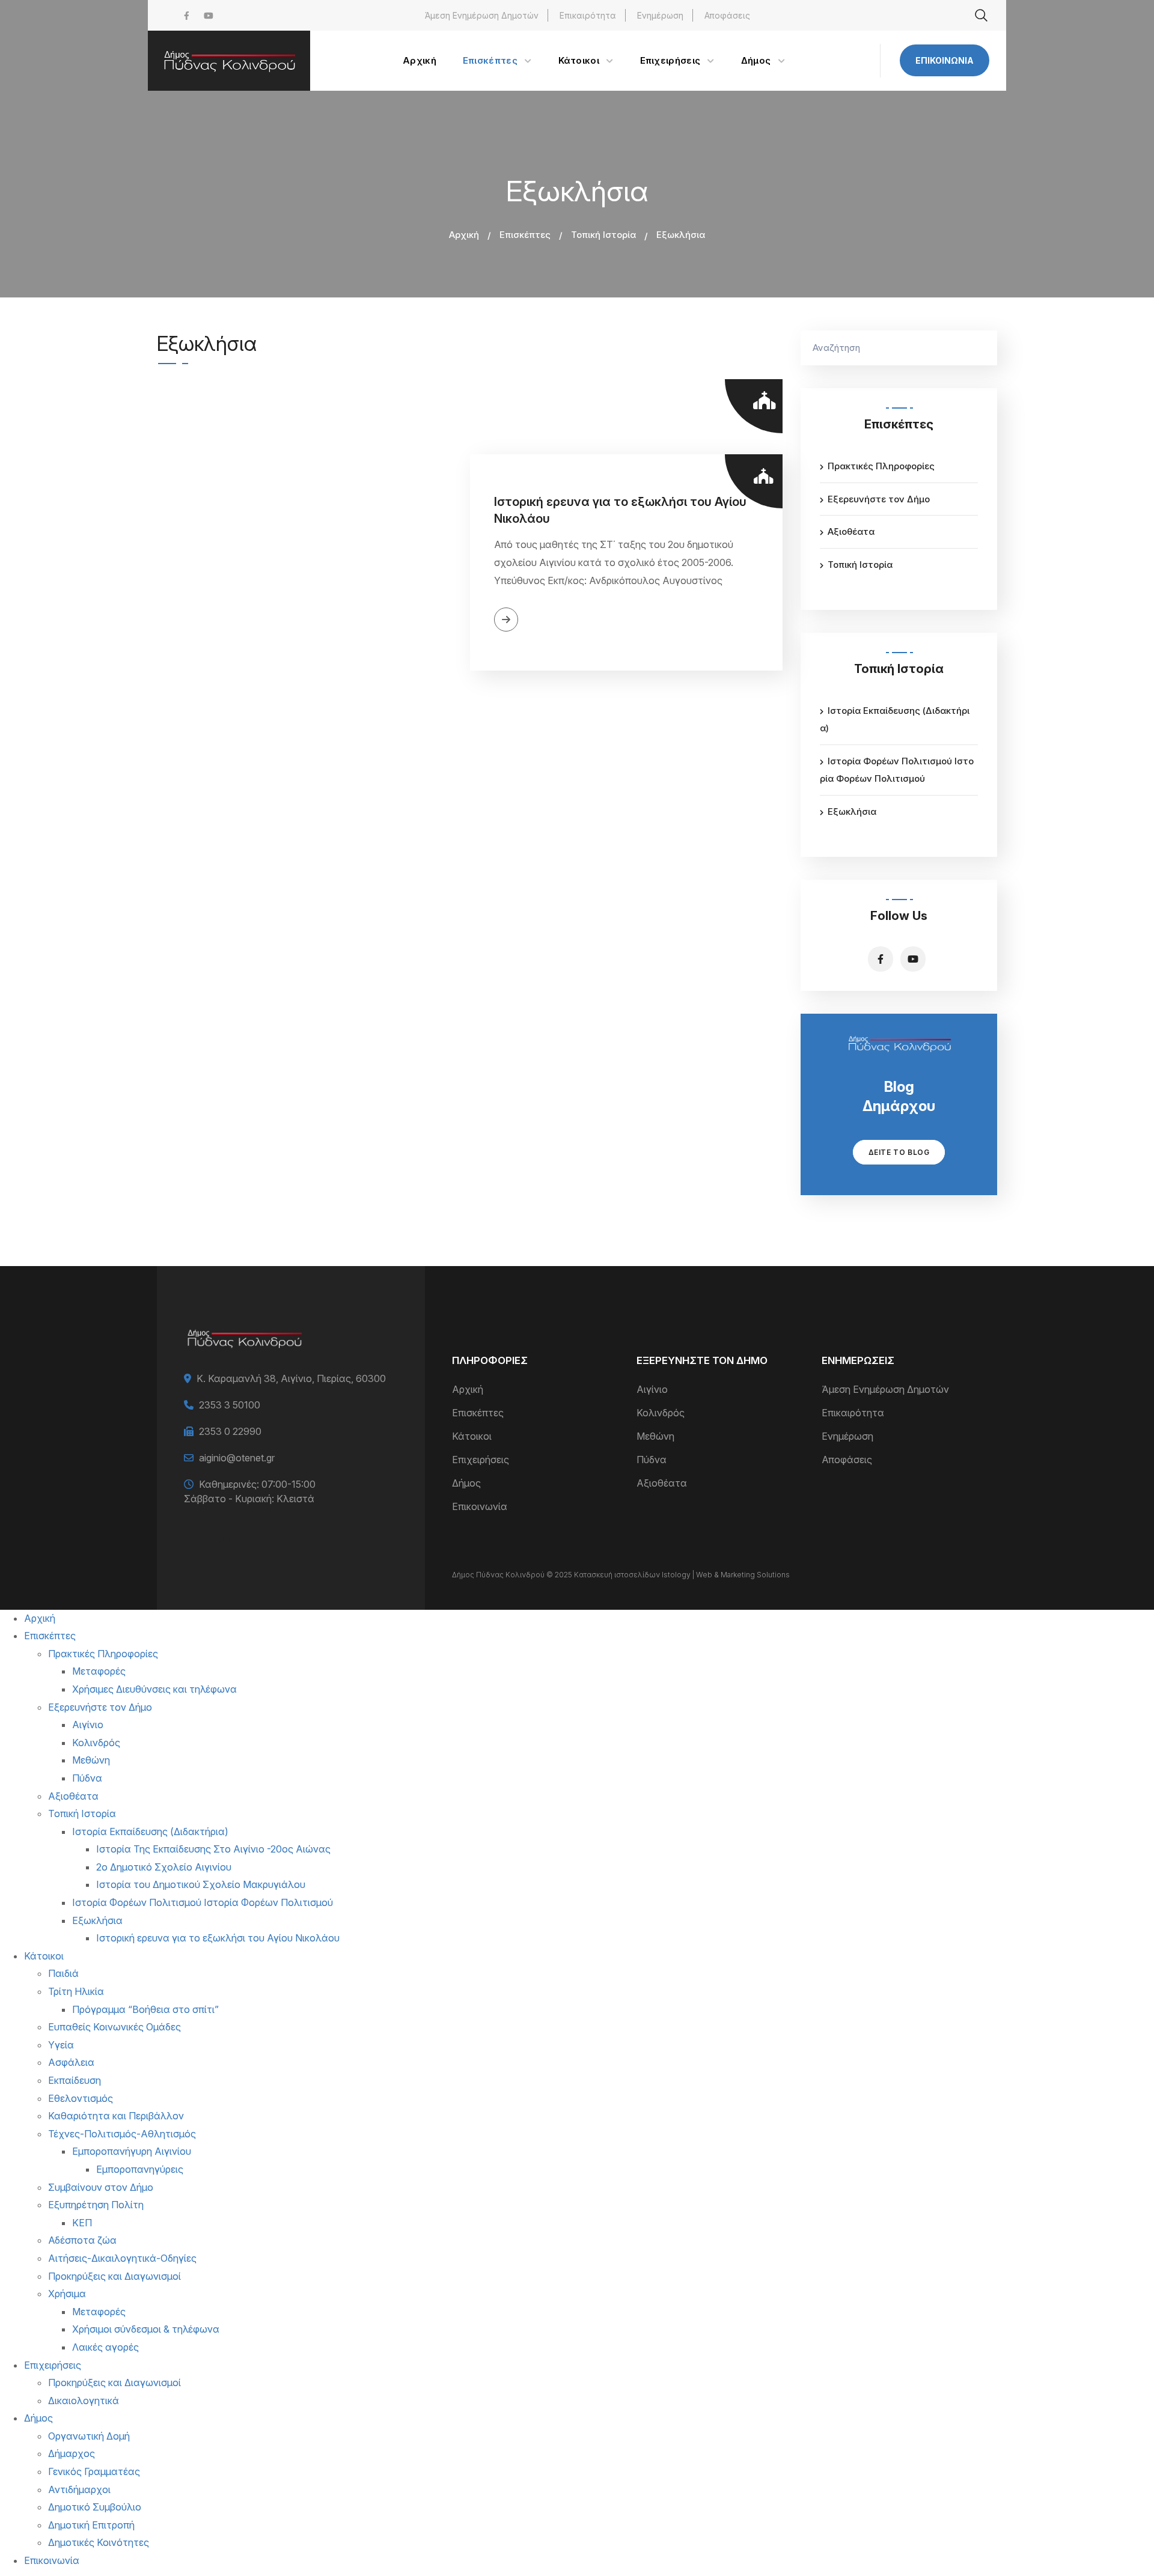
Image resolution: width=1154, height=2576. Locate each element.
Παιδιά (63, 1973)
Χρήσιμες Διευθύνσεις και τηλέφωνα (154, 1689)
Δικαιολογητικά (84, 2401)
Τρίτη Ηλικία (76, 1991)
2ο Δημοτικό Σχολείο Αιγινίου (164, 1867)
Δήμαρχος (72, 2453)
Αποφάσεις (727, 15)
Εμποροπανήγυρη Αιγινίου (132, 2151)
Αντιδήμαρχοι (79, 2489)
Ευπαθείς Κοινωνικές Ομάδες (114, 2027)
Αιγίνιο (652, 1389)
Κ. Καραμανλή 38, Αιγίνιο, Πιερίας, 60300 (291, 1378)
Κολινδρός (661, 1413)
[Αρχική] (229, 61)
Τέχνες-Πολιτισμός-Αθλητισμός (122, 2134)
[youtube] (209, 15)
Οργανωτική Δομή (89, 2436)
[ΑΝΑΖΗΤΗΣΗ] (982, 348)
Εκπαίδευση (75, 2080)
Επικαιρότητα (588, 15)
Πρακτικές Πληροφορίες (881, 466)
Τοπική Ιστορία (603, 235)
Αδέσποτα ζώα (82, 2240)
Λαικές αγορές (105, 2347)
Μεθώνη (655, 1436)
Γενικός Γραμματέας (94, 2471)
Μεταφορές (99, 1671)
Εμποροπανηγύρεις (140, 2169)
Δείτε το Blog (899, 1152)
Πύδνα (652, 1460)
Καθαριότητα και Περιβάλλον (116, 2116)
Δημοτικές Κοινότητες (99, 2542)
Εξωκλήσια (852, 811)
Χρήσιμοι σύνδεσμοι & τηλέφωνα (146, 2329)
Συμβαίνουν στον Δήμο (101, 2187)
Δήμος (466, 1483)
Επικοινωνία (945, 60)
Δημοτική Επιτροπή (91, 2525)
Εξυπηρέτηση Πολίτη (96, 2205)
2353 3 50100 (230, 1405)
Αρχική (464, 235)
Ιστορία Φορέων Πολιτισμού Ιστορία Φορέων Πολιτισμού (203, 1902)
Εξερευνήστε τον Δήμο (879, 499)
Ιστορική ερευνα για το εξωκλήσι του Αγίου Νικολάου (620, 510)
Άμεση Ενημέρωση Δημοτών (482, 15)
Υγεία (61, 2045)
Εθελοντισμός (81, 2098)
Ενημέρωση (660, 15)
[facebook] (187, 15)
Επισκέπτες (525, 235)
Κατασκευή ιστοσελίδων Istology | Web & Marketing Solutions (682, 1575)
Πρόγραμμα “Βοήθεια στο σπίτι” (145, 2009)
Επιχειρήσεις (481, 1460)
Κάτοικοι (472, 1436)
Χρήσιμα (67, 2294)
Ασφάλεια (71, 2062)
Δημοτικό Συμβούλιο (95, 2507)
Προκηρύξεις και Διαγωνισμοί (114, 2276)
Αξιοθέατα (851, 531)
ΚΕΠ (82, 2223)
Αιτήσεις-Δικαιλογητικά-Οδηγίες (122, 2258)
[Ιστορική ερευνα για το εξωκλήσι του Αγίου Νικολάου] (313, 562)
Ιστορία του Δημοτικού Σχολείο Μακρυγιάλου (201, 1884)
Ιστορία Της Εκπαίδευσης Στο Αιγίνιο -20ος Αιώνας (213, 1849)
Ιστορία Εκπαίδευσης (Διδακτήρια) (150, 1832)
